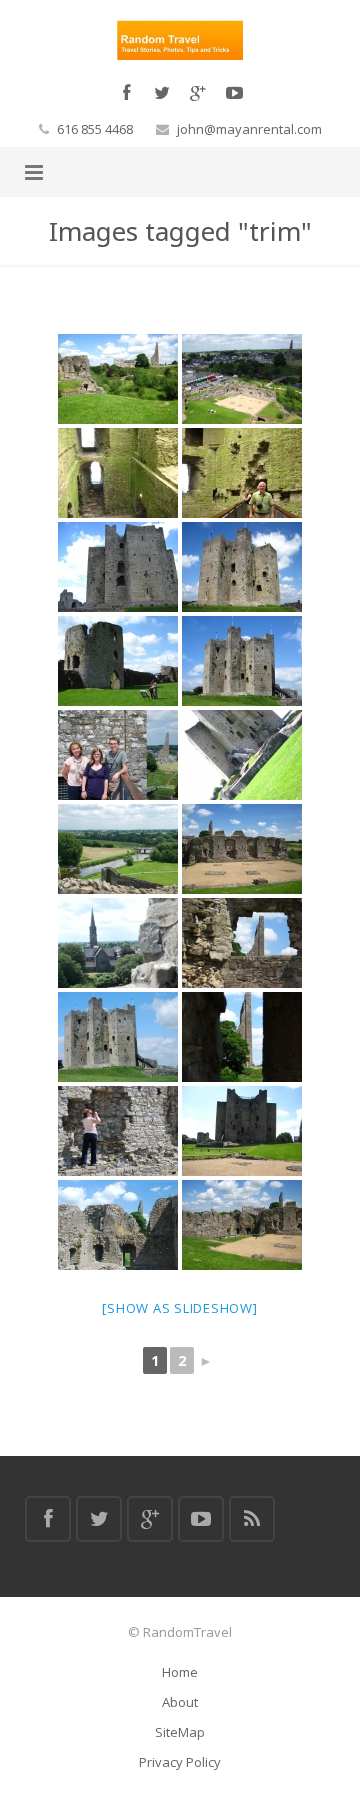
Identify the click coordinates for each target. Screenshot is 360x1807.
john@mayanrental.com (249, 129)
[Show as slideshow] (179, 1308)
